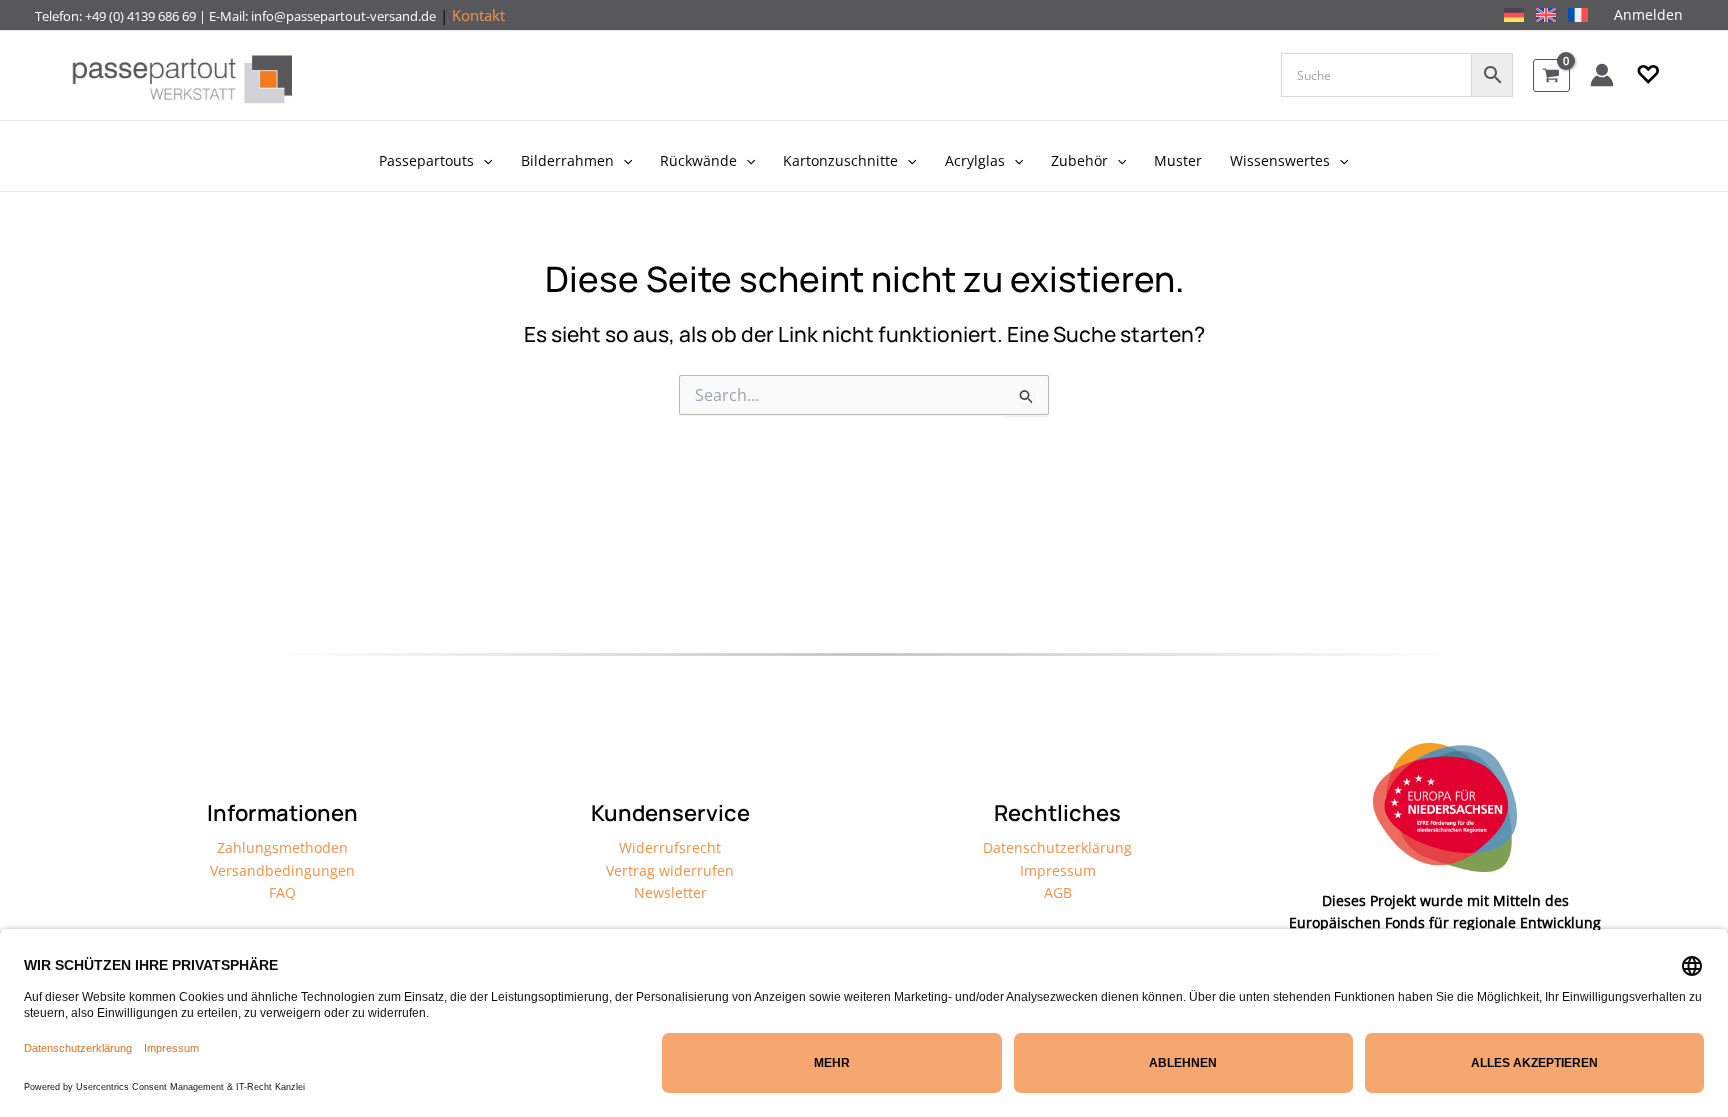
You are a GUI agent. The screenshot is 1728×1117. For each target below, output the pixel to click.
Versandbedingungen (282, 870)
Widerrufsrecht (670, 847)
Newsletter (670, 892)
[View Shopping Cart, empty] (1551, 75)
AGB (1058, 892)
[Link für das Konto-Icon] (1602, 75)
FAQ (282, 892)
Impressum (1058, 870)
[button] (1648, 75)
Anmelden (1648, 14)
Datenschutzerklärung (1057, 847)
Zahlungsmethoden (282, 847)
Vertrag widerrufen (670, 870)
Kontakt (478, 15)
